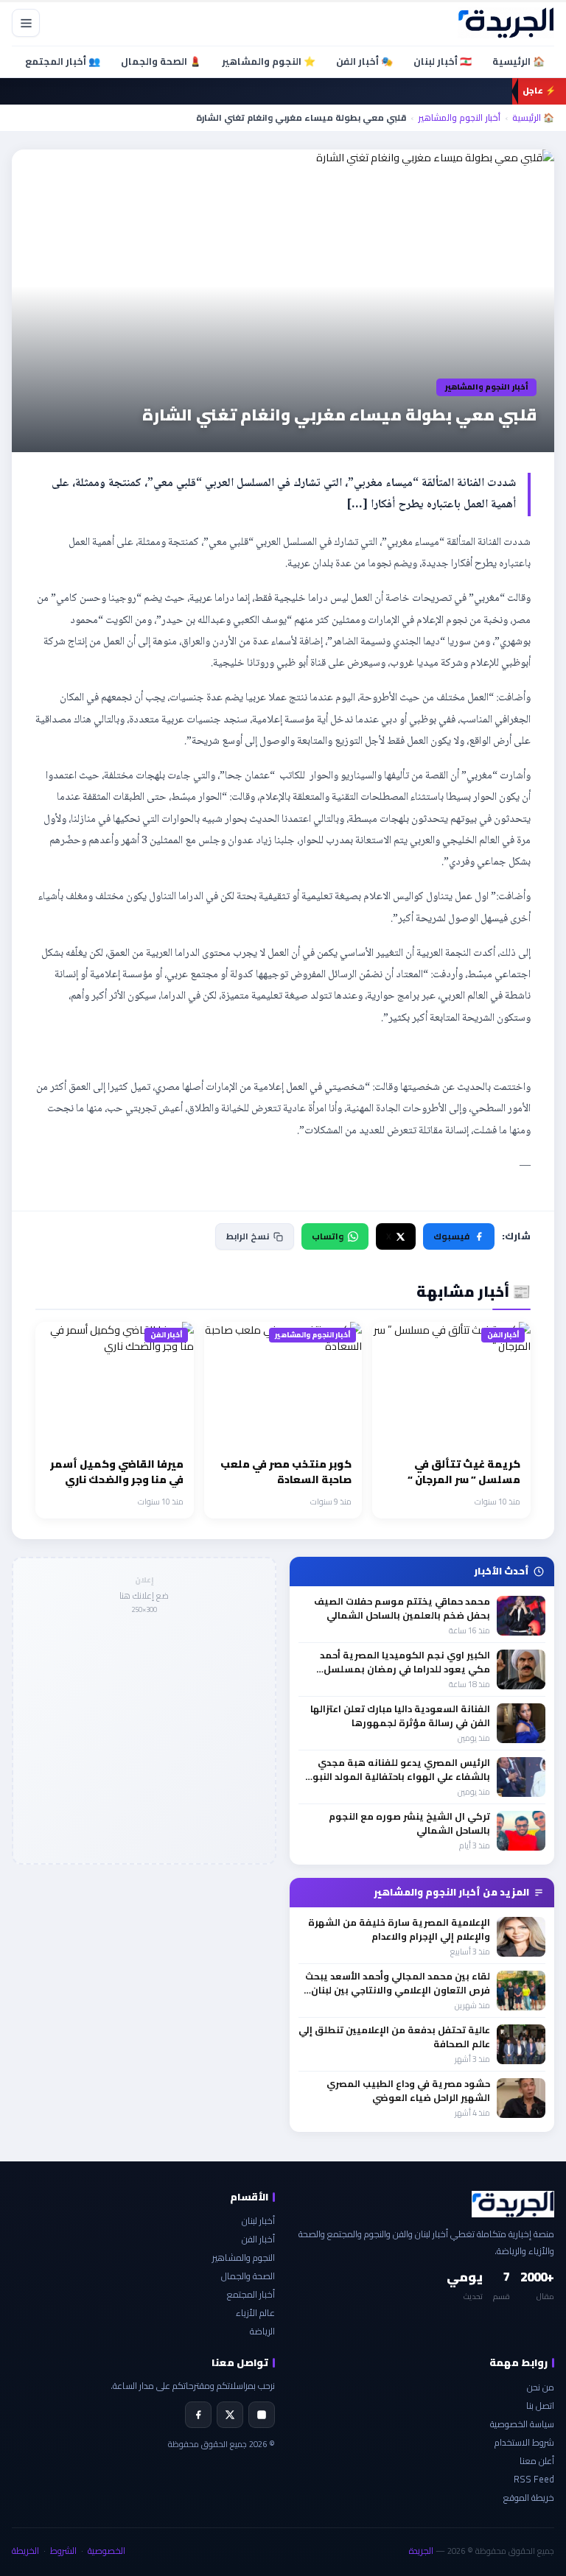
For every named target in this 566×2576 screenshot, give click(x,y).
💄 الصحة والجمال (161, 61)
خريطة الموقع (529, 2498)
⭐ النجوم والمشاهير (269, 61)
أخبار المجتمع (251, 2294)
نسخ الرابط (248, 1236)
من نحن (541, 2387)
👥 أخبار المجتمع (63, 61)
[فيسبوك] (198, 2415)
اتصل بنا (540, 2406)
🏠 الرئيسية (518, 61)
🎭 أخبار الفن (364, 61)
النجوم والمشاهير (244, 2257)
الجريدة (421, 2551)
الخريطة (25, 2551)
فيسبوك (451, 1236)
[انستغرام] (262, 2415)
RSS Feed (534, 2479)
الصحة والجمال (248, 2276)
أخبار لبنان (258, 2221)
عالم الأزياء (255, 2313)
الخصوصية (106, 2551)
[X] (230, 2415)
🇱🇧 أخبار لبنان (443, 61)
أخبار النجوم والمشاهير (459, 118)
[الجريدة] (506, 23)
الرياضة (262, 2331)
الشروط (63, 2551)
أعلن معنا (537, 2461)
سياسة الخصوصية (522, 2424)
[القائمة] (26, 23)
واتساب (328, 1236)
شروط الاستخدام (524, 2442)
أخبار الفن (258, 2239)
